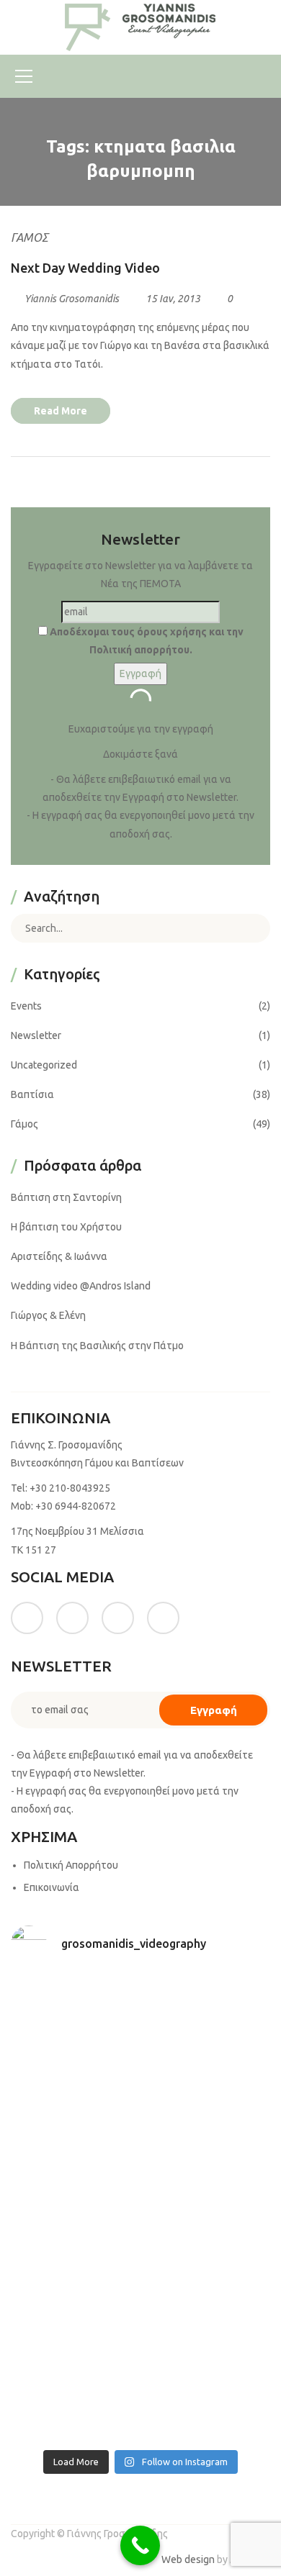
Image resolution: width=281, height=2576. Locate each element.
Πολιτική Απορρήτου (71, 1865)
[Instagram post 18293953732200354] (207, 2014)
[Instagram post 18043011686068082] (74, 2014)
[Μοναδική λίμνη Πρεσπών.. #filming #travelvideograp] (74, 2247)
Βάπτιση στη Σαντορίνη (66, 1197)
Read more (61, 411)
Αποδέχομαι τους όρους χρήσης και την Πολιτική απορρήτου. (146, 641)
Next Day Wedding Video (85, 268)
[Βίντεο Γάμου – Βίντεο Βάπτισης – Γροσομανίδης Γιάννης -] (140, 27)
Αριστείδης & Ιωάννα (59, 1256)
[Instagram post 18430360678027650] (207, 2325)
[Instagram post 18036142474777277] (207, 2403)
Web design (188, 2559)
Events (26, 1006)
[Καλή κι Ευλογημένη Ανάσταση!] (74, 2325)
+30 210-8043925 (70, 1488)
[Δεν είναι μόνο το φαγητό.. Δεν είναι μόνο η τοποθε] (207, 2092)
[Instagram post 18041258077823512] (74, 2169)
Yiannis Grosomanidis (72, 299)
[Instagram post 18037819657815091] (207, 2169)
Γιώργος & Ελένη (48, 1315)
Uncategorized (44, 1065)
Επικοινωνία (52, 1887)
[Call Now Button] (140, 2545)
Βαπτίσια (32, 1094)
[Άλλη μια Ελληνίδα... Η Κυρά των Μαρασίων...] (207, 2247)
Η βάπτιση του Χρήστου (66, 1227)
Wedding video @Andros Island (81, 1286)
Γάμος (30, 237)
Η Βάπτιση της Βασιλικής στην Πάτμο (97, 1346)
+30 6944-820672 (76, 1506)
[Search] (249, 928)
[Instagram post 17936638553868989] (74, 2092)
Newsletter (36, 1035)
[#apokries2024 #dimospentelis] (74, 2403)
